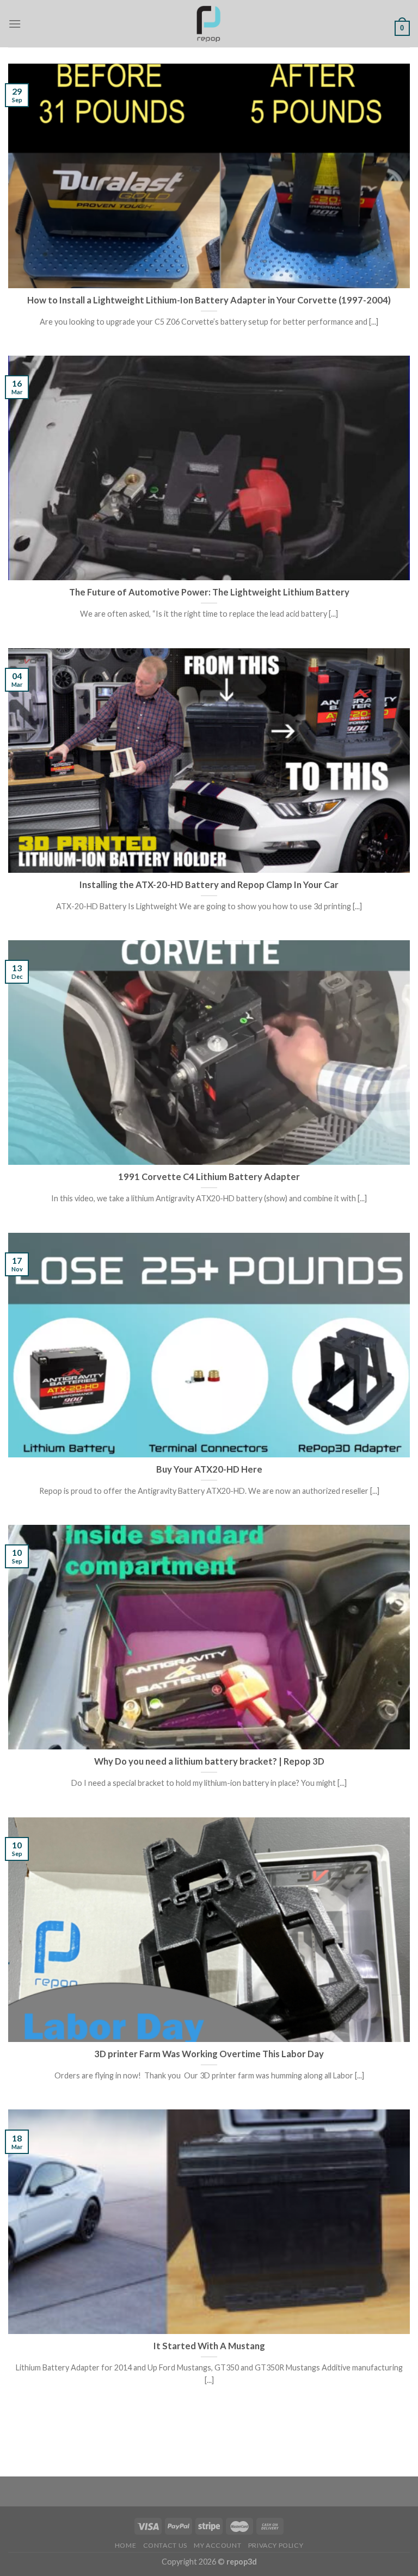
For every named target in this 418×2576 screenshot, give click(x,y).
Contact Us (165, 2545)
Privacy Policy (276, 2545)
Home (125, 2545)
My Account (217, 2545)
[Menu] (15, 24)
